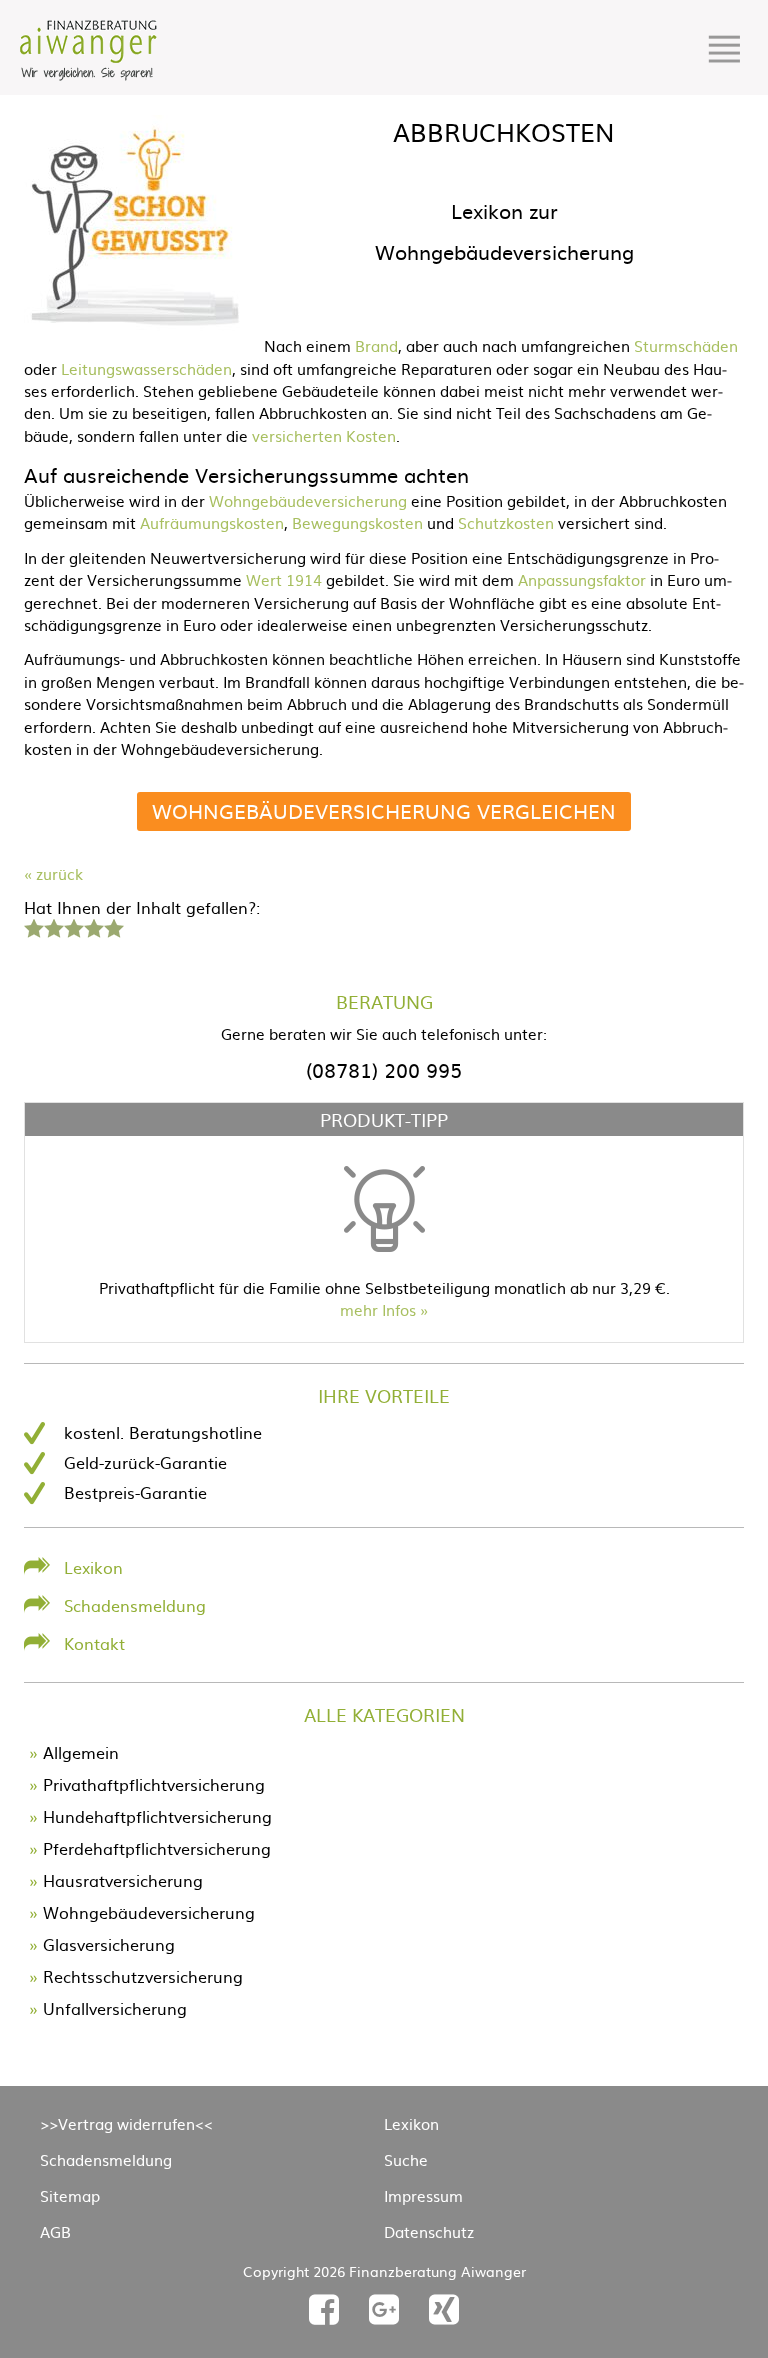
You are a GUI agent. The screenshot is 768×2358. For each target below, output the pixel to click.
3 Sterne (73, 926)
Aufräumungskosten (212, 522)
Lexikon (93, 1567)
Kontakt (94, 1643)
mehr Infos (378, 1309)
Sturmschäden (686, 345)
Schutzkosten (506, 522)
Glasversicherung (109, 1944)
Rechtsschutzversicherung (143, 1976)
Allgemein (81, 1752)
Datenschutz (429, 2231)
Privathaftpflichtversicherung (154, 1784)
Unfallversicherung (115, 2008)
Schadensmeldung (135, 1605)
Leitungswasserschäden (146, 368)
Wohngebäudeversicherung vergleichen (384, 810)
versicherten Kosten (324, 435)
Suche (406, 2159)
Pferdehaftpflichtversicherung (157, 1848)
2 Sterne (53, 926)
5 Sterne (113, 926)
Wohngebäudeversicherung (308, 500)
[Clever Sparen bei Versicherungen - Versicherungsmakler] (88, 74)
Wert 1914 (284, 579)
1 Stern (31, 926)
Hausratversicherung (123, 1880)
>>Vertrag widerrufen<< (126, 2123)
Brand (376, 345)
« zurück (53, 873)
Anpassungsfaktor (582, 579)
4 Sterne (93, 926)
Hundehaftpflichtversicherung (157, 1816)
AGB (55, 2231)
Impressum (423, 2195)
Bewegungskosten (357, 522)
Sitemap (70, 2195)
